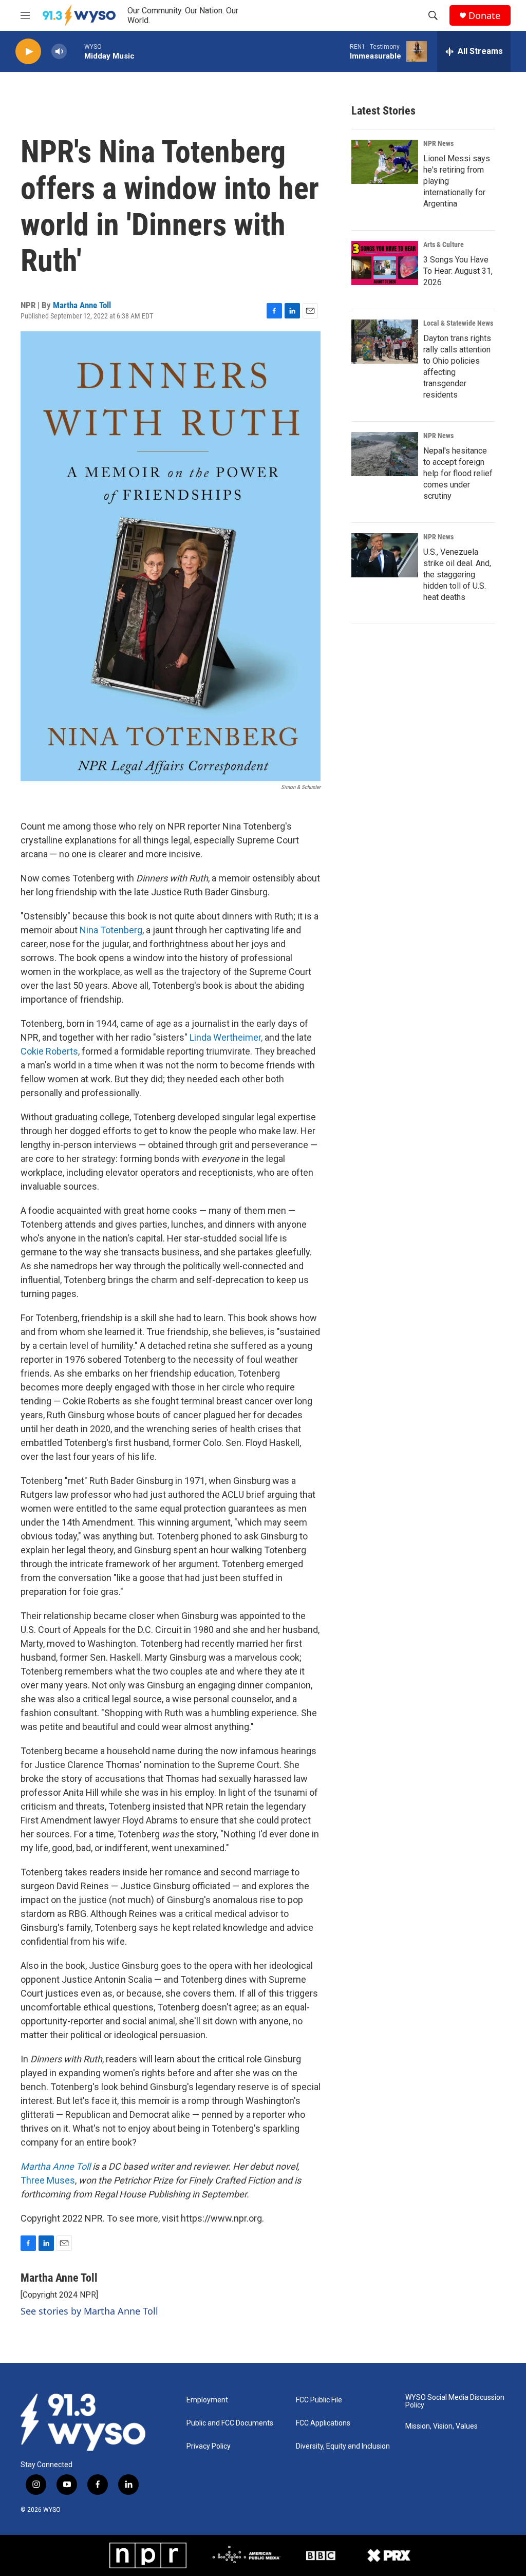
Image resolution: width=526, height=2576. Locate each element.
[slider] (76, 51)
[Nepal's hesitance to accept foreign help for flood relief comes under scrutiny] (385, 454)
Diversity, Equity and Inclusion (343, 2446)
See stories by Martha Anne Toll (89, 2311)
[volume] (59, 52)
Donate (484, 16)
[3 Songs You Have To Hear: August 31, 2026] (385, 263)
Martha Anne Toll (82, 305)
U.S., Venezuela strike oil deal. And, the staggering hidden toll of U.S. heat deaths (457, 575)
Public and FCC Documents (230, 2423)
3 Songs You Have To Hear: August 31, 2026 (458, 271)
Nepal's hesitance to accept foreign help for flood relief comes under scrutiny (458, 473)
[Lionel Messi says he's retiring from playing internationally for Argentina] (385, 162)
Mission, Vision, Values (442, 2426)
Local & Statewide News (458, 323)
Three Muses (48, 2180)
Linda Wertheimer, (226, 1037)
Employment (207, 2400)
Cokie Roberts (49, 1051)
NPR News (438, 143)
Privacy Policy (209, 2446)
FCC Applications (323, 2423)
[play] (28, 52)
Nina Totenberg (111, 930)
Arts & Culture (444, 245)
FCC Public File (319, 2400)
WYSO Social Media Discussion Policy (455, 2402)
